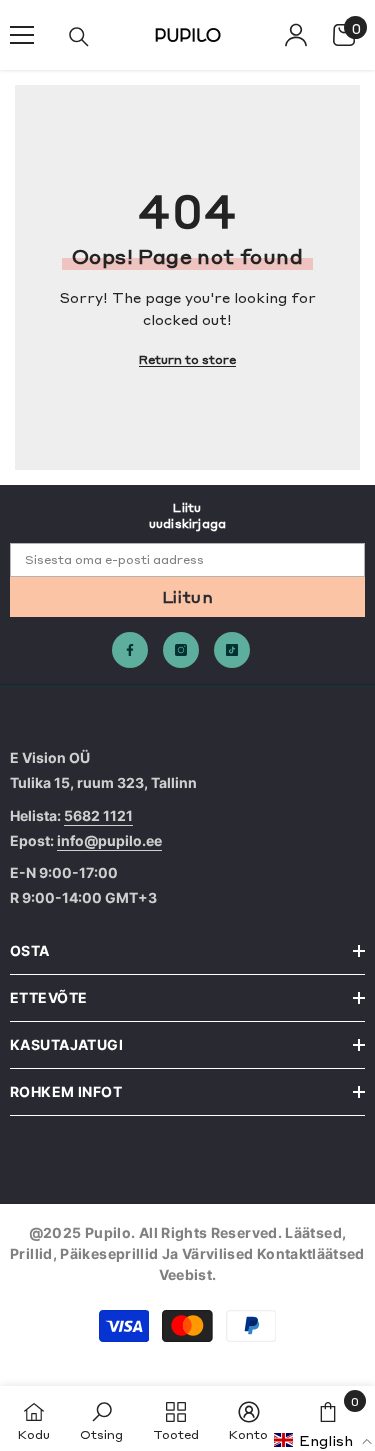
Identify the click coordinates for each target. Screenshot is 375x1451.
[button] (323, 1440)
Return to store (187, 359)
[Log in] (296, 35)
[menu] (22, 35)
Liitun (187, 596)
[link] (101, 1418)
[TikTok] (232, 650)
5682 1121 (98, 815)
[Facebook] (130, 650)
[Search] (79, 37)
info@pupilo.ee (109, 840)
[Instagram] (181, 650)
